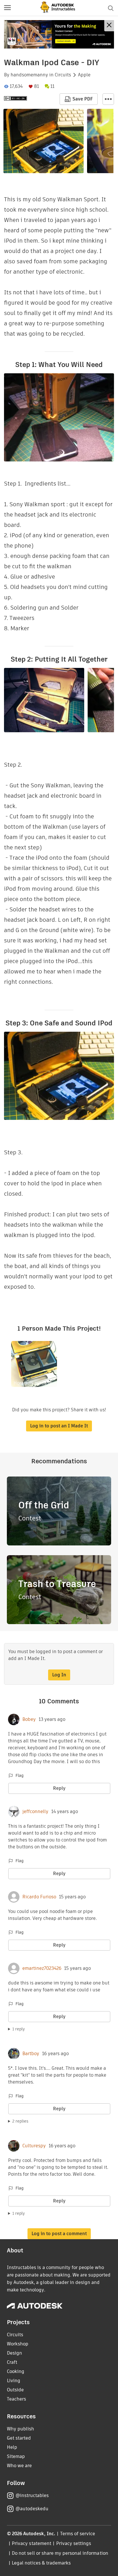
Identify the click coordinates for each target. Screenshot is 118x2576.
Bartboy (31, 2054)
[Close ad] (109, 26)
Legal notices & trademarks (41, 2563)
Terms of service (78, 2534)
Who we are (19, 2466)
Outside (15, 2390)
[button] (7, 8)
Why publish (20, 2429)
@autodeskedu (32, 2509)
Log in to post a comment (59, 2234)
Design (14, 2353)
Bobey (29, 1719)
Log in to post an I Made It (59, 1426)
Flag (19, 1775)
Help (12, 2447)
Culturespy (34, 2146)
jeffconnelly (35, 1812)
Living (14, 2381)
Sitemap (16, 2456)
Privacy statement (32, 2543)
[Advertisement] (59, 34)
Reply (59, 1788)
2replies (20, 2121)
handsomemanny (29, 75)
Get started (19, 2438)
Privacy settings (74, 2543)
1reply (19, 2029)
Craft (12, 2362)
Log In (59, 1675)
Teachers (16, 2399)
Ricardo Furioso (39, 1897)
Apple (84, 75)
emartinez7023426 (42, 1968)
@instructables (32, 2495)
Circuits (63, 75)
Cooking (16, 2371)
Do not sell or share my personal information (60, 2553)
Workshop (18, 2344)
